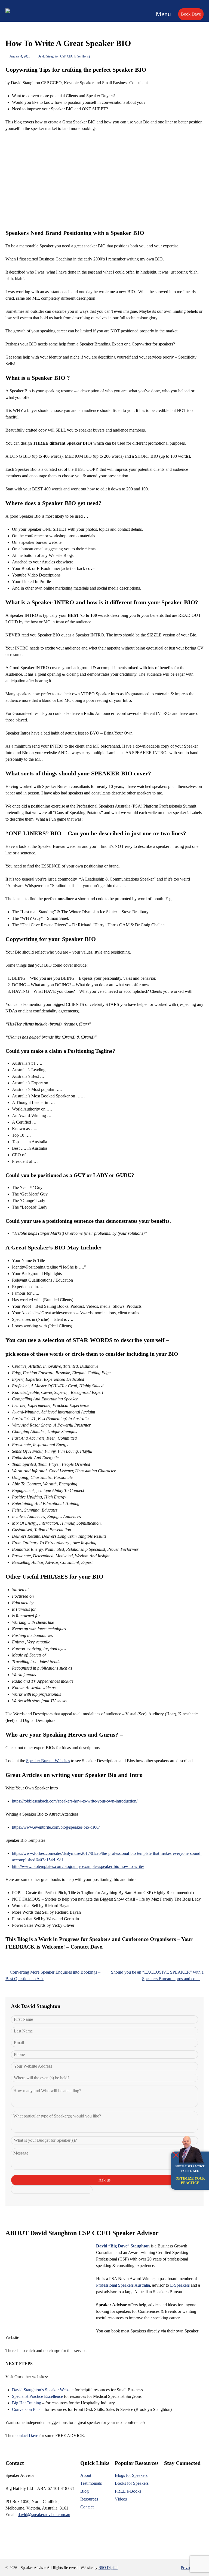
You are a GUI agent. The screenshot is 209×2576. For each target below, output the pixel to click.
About (86, 2475)
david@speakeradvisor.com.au (44, 2515)
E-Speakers (180, 2285)
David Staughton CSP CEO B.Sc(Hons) (64, 56)
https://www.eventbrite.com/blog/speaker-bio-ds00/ (56, 1827)
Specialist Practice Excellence (37, 2396)
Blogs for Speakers (131, 2475)
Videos (121, 2499)
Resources (89, 2499)
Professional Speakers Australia (123, 2285)
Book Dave (191, 14)
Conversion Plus (26, 2409)
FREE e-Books (128, 2491)
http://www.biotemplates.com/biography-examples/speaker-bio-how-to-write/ (78, 1866)
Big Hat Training (27, 2403)
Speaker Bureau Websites (48, 1761)
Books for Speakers (132, 2483)
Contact (87, 2507)
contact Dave (27, 2436)
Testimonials (91, 2483)
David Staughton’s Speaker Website (43, 2390)
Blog (84, 2491)
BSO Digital (108, 2568)
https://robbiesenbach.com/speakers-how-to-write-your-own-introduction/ (75, 1801)
